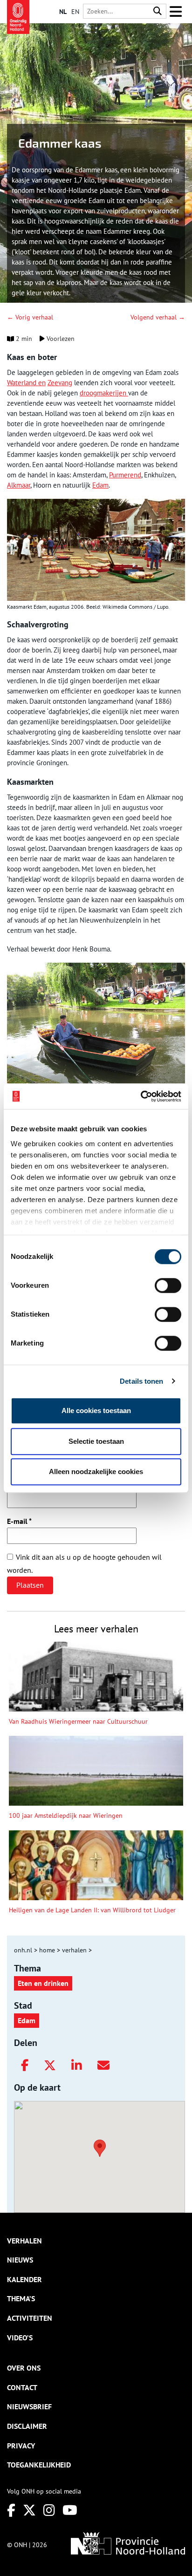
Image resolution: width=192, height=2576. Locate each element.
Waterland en (26, 383)
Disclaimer (27, 2426)
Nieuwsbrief (29, 2406)
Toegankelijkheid (39, 2465)
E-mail (19, 1521)
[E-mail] (103, 2066)
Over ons (24, 2368)
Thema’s (21, 2298)
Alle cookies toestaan (96, 1410)
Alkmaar (19, 485)
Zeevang (60, 383)
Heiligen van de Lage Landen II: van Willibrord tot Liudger (92, 1910)
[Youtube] (70, 2510)
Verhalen (24, 2241)
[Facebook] (25, 2066)
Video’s (20, 2338)
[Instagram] (49, 2510)
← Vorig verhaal (30, 317)
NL (63, 12)
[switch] (168, 1285)
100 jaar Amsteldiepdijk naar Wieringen (66, 1815)
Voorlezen (60, 339)
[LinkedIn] (77, 2066)
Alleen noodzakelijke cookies (96, 1472)
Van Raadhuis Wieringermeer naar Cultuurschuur (78, 1721)
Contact (22, 2387)
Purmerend (125, 475)
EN (75, 12)
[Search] (158, 11)
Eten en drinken (43, 1983)
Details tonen (141, 1381)
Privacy (21, 2446)
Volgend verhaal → (158, 317)
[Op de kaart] (96, 2147)
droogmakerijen (104, 393)
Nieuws (20, 2260)
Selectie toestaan (96, 1441)
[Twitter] (50, 2066)
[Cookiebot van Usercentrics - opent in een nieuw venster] (141, 1096)
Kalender (24, 2279)
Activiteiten (30, 2318)
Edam (100, 485)
